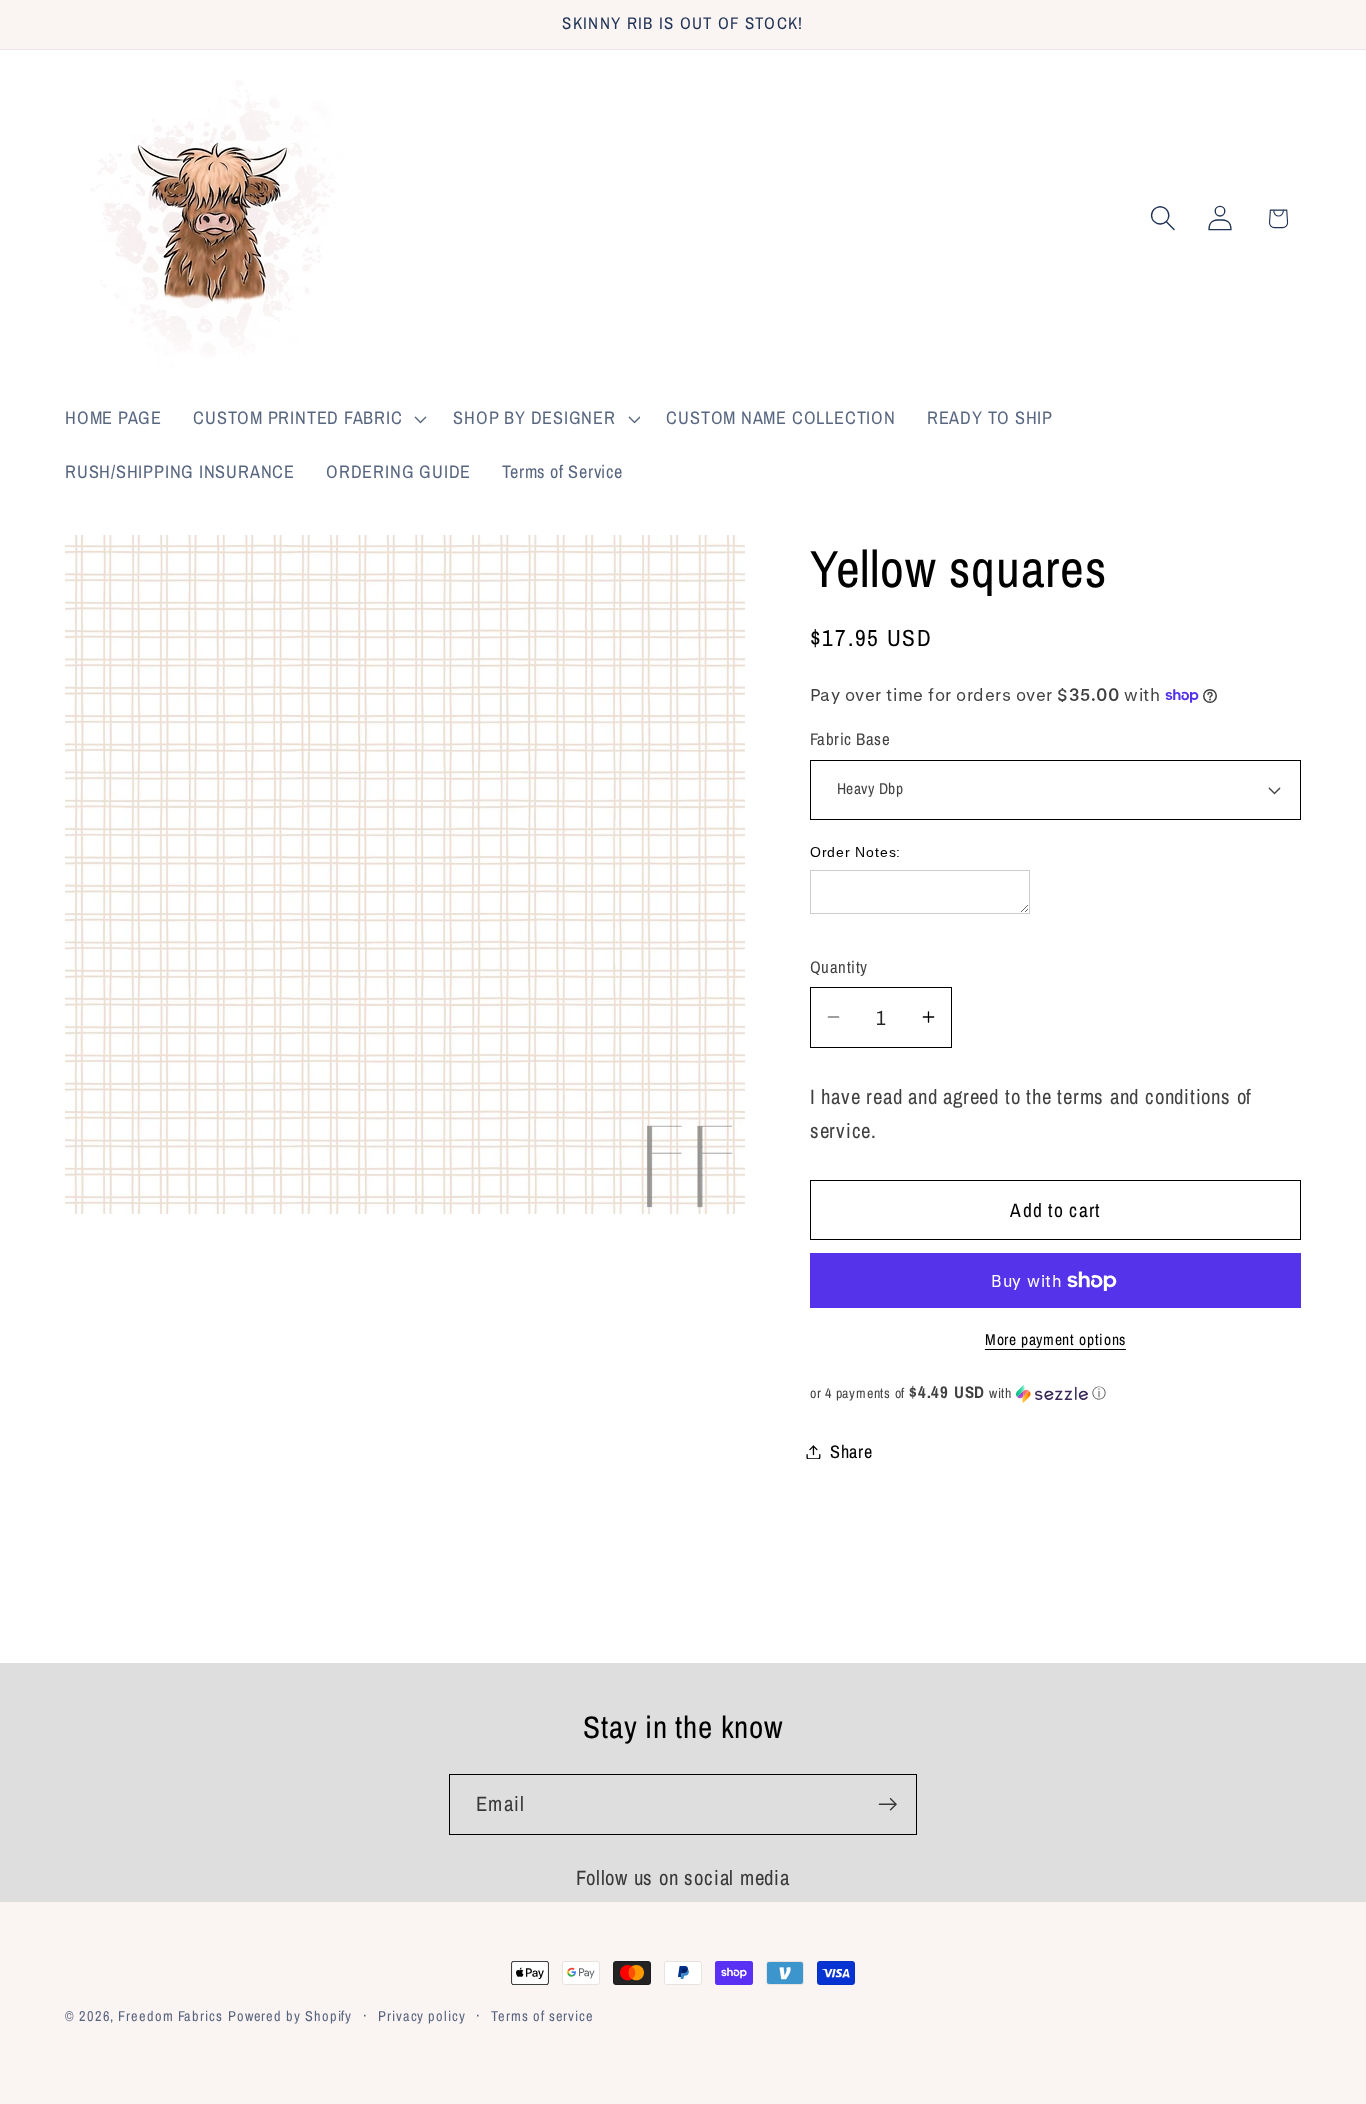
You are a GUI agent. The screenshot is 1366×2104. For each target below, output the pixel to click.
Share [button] (851, 1451)
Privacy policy (422, 2015)
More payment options (1055, 1339)
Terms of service (542, 2015)
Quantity (839, 967)
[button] (308, 419)
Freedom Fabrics (170, 2015)
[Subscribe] (887, 1804)
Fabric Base (850, 739)
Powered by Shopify (290, 2015)
